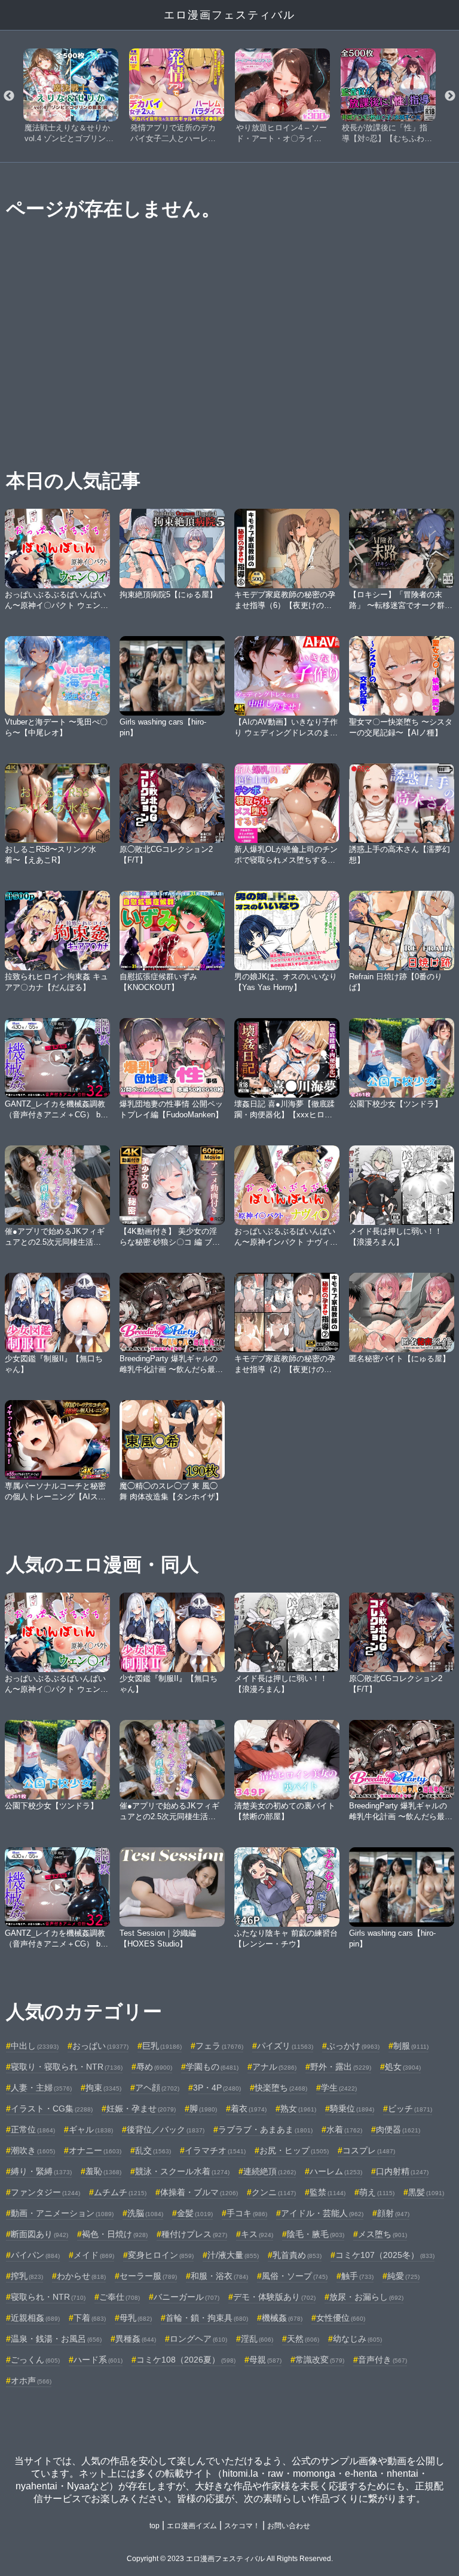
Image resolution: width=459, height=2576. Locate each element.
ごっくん (35, 2360)
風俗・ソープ (295, 2276)
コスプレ (369, 2150)
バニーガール (186, 2297)
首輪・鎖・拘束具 (207, 2318)
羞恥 (103, 2171)
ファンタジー (45, 2192)
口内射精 (402, 2171)
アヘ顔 (157, 2088)
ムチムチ (120, 2192)
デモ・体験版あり (274, 2297)
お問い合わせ (289, 2526)
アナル (274, 2067)
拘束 (103, 2088)
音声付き (382, 2360)
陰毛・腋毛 (316, 2234)
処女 (403, 2067)
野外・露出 (341, 2067)
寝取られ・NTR (48, 2297)
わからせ (81, 2276)
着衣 (249, 2109)
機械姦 (282, 2318)
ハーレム (336, 2171)
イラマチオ (215, 2150)
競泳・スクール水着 (182, 2171)
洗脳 (145, 2213)
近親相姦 (35, 2318)
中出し (35, 2046)
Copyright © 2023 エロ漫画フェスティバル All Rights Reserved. (230, 2559)
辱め (154, 2067)
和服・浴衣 (219, 2276)
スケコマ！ (242, 2526)
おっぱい (100, 2046)
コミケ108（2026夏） (186, 2360)
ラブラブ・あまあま (265, 2129)
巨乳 (162, 2046)
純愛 (403, 2276)
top (154, 2526)
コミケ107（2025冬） (385, 2255)
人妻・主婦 (41, 2088)
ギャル (91, 2129)
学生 (339, 2088)
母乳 (136, 2318)
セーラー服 (148, 2276)
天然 (303, 2339)
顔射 (393, 2213)
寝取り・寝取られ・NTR (67, 2067)
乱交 (153, 2150)
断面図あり (39, 2234)
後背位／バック (166, 2129)
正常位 (33, 2129)
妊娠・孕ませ (141, 2109)
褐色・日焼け (115, 2234)
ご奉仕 (120, 2297)
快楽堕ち (281, 2088)
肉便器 (398, 2129)
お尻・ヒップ (294, 2150)
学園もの (212, 2067)
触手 (357, 2276)
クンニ (274, 2192)
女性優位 (341, 2318)
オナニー (95, 2150)
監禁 (328, 2192)
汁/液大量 (233, 2255)
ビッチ (410, 2109)
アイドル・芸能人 (322, 2213)
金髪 (195, 2213)
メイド (94, 2255)
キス (257, 2234)
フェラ (219, 2046)
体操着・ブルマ (199, 2192)
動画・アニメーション (62, 2213)
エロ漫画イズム (192, 2526)
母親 (265, 2360)
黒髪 (426, 2192)
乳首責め (297, 2255)
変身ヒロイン (161, 2255)
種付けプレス (194, 2234)
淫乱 (257, 2339)
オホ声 (31, 2381)
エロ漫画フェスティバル (229, 15)
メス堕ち (382, 2234)
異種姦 (136, 2339)
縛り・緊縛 (41, 2171)
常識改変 (320, 2360)
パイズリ (285, 2046)
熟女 (298, 2109)
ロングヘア (198, 2339)
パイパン (35, 2255)
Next (450, 96)
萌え (377, 2192)
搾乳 (27, 2276)
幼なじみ (357, 2339)
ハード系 (98, 2360)
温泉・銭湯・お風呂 (56, 2339)
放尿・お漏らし (366, 2297)
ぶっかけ (353, 2046)
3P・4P (217, 2088)
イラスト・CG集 (52, 2109)
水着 (344, 2129)
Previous (9, 96)
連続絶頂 (270, 2171)
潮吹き (33, 2150)
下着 (90, 2318)
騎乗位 (352, 2109)
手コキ (247, 2213)
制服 (411, 2046)
